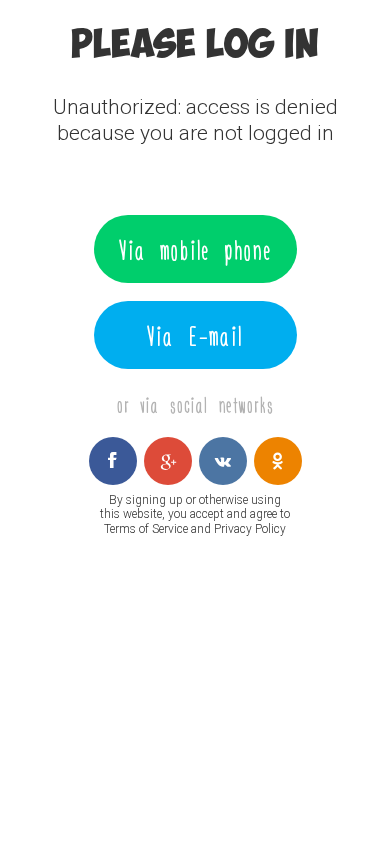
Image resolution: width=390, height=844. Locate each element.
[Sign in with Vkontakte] (223, 461)
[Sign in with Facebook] (113, 461)
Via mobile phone (195, 249)
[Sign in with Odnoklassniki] (278, 461)
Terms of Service (146, 529)
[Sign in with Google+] (168, 461)
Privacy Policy (250, 529)
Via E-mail (195, 335)
